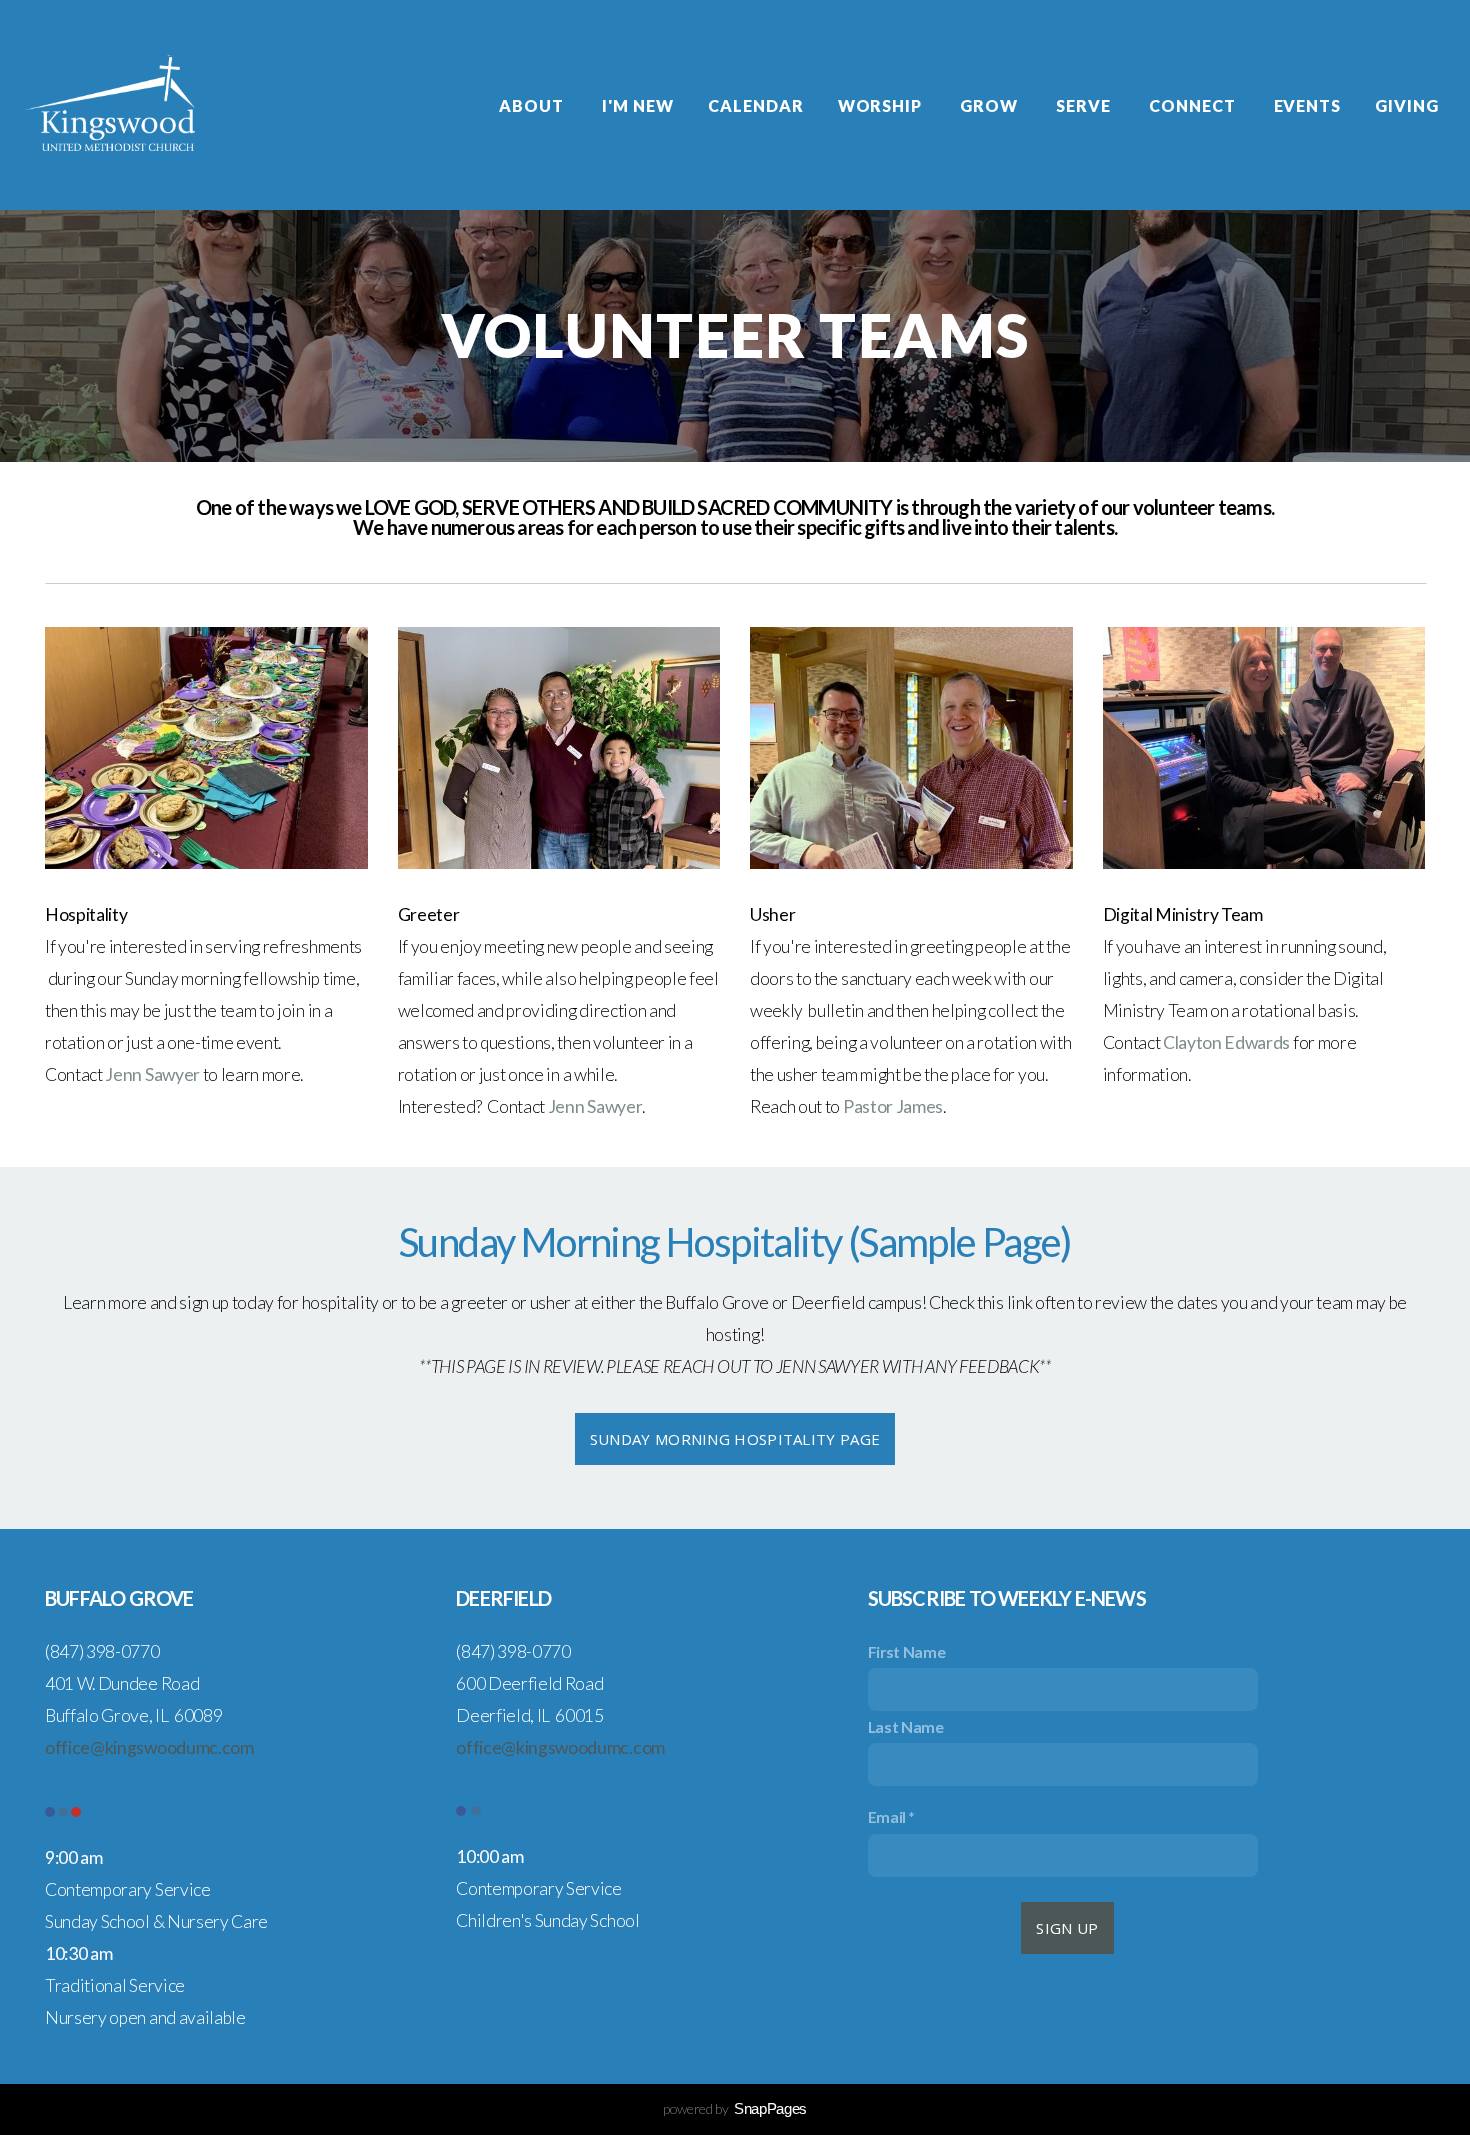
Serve (1085, 105)
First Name (907, 1651)
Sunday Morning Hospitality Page (735, 1439)
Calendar (756, 105)
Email (887, 1816)
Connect (1194, 105)
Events (1308, 105)
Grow (991, 105)
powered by (735, 2108)
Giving (1409, 105)
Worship (882, 105)
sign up (1067, 1928)
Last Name (906, 1726)
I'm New (638, 105)
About (533, 105)
